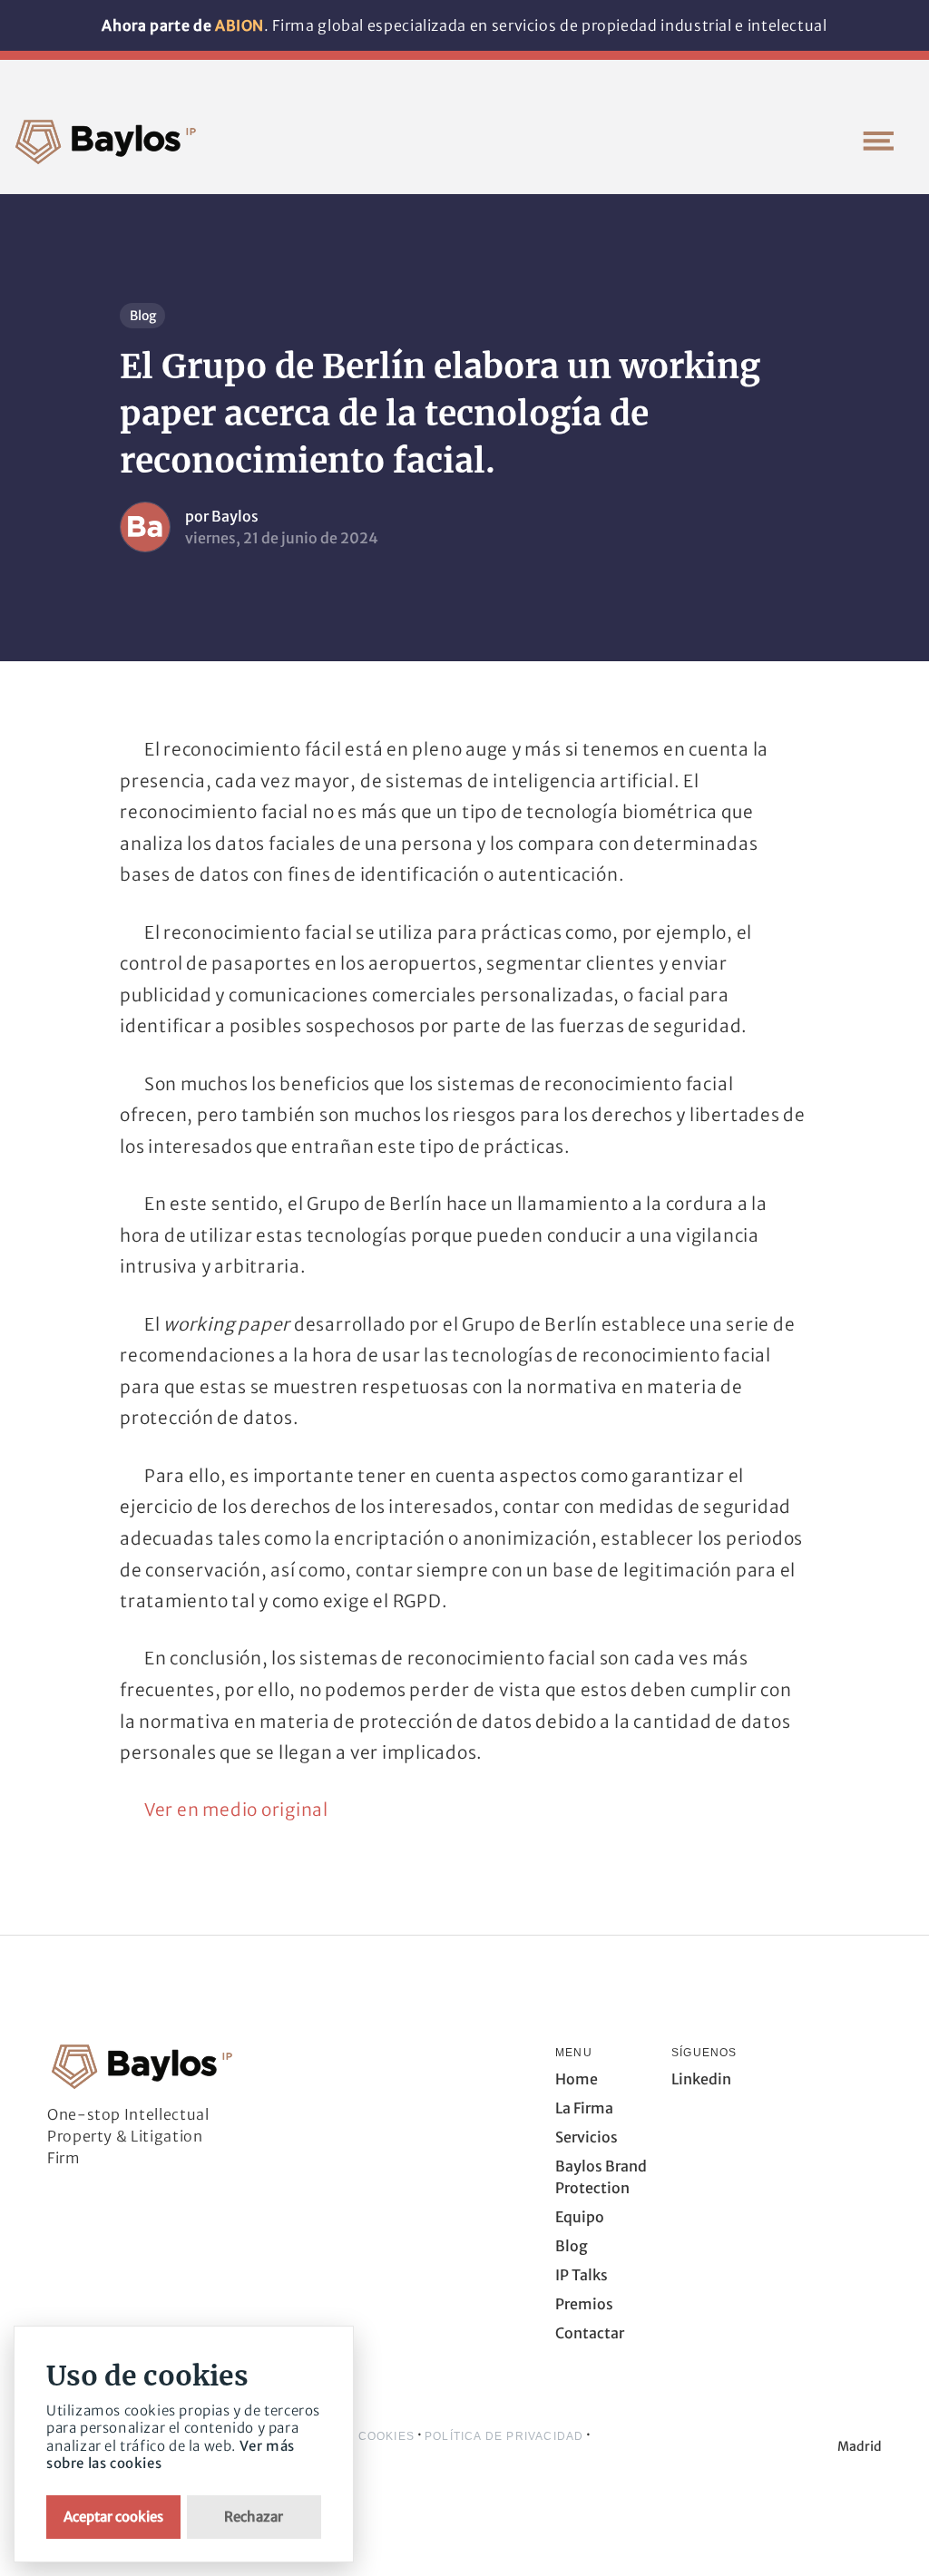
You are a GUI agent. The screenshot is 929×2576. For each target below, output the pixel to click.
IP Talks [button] (582, 2275)
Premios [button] (584, 2304)
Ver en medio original (236, 1810)
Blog (143, 316)
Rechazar (254, 2517)
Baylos (235, 516)
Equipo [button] (580, 2217)
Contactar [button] (590, 2333)
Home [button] (577, 2079)
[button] (878, 141)
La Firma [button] (584, 2108)
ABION (240, 25)
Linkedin (701, 2079)
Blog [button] (572, 2246)
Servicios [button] (587, 2137)
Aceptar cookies (113, 2517)
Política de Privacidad (504, 2436)
